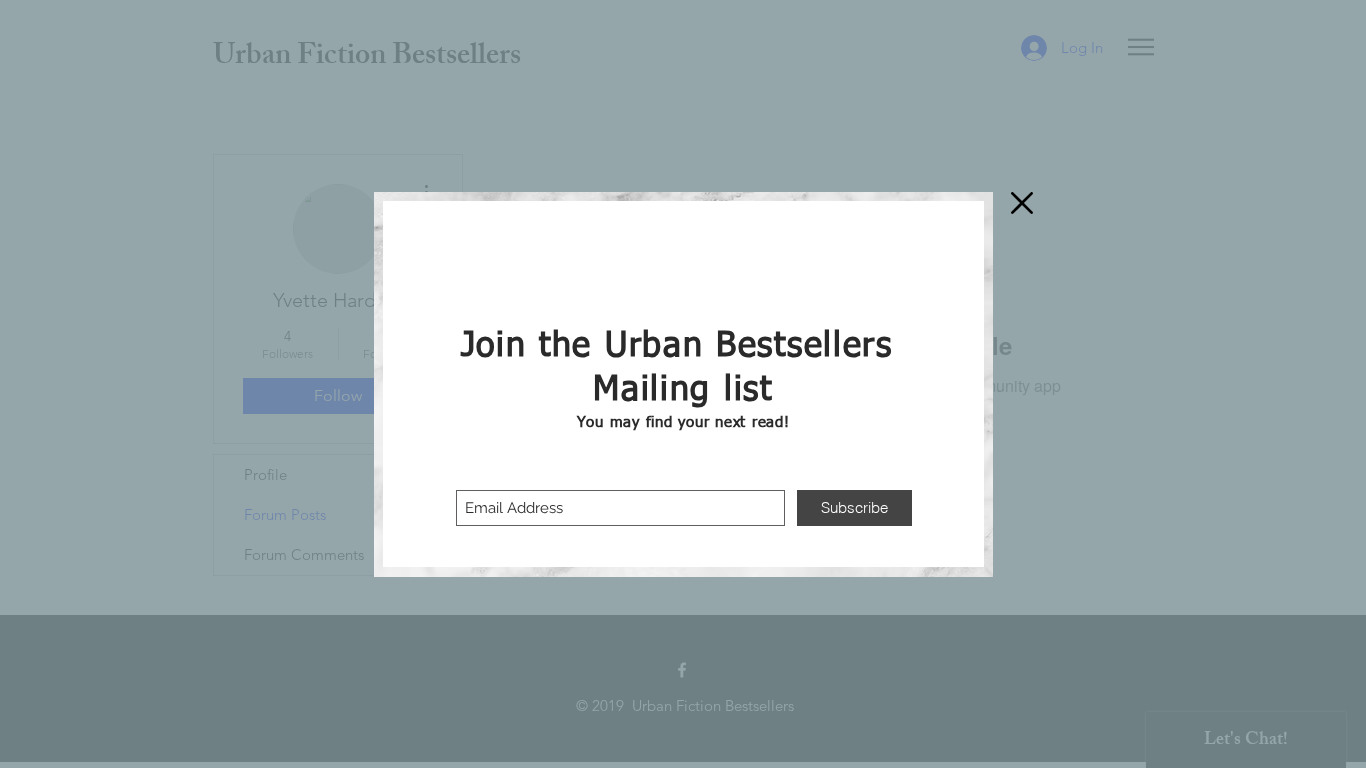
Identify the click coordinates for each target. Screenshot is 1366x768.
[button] (1022, 203)
